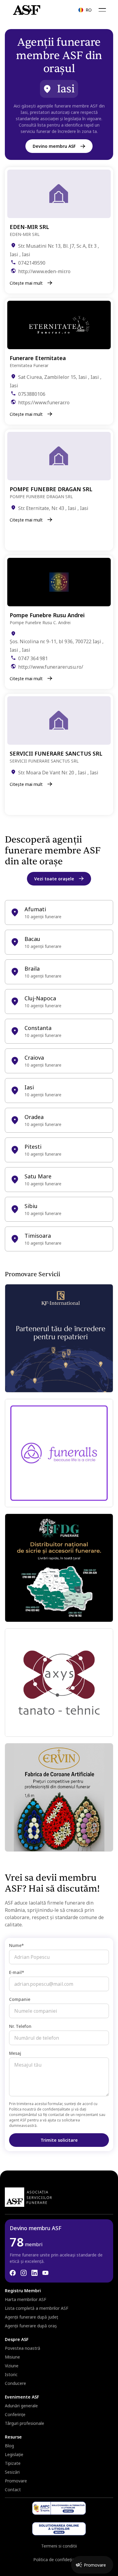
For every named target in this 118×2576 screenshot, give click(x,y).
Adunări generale (21, 2406)
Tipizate (13, 2463)
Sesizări (12, 2472)
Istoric (11, 2374)
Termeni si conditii (59, 2546)
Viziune (12, 2366)
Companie (20, 1999)
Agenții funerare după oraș (31, 2326)
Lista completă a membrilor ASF (37, 2308)
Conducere (15, 2383)
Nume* (16, 1945)
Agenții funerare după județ (31, 2317)
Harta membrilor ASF (26, 2299)
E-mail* (17, 1972)
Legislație (14, 2454)
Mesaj (15, 2053)
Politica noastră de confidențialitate (40, 2109)
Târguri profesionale (25, 2423)
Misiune (12, 2357)
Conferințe (15, 2414)
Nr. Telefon (20, 2026)
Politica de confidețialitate (59, 2559)
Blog (9, 2446)
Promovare (16, 2481)
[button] (85, 10)
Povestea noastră (23, 2348)
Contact (13, 2490)
